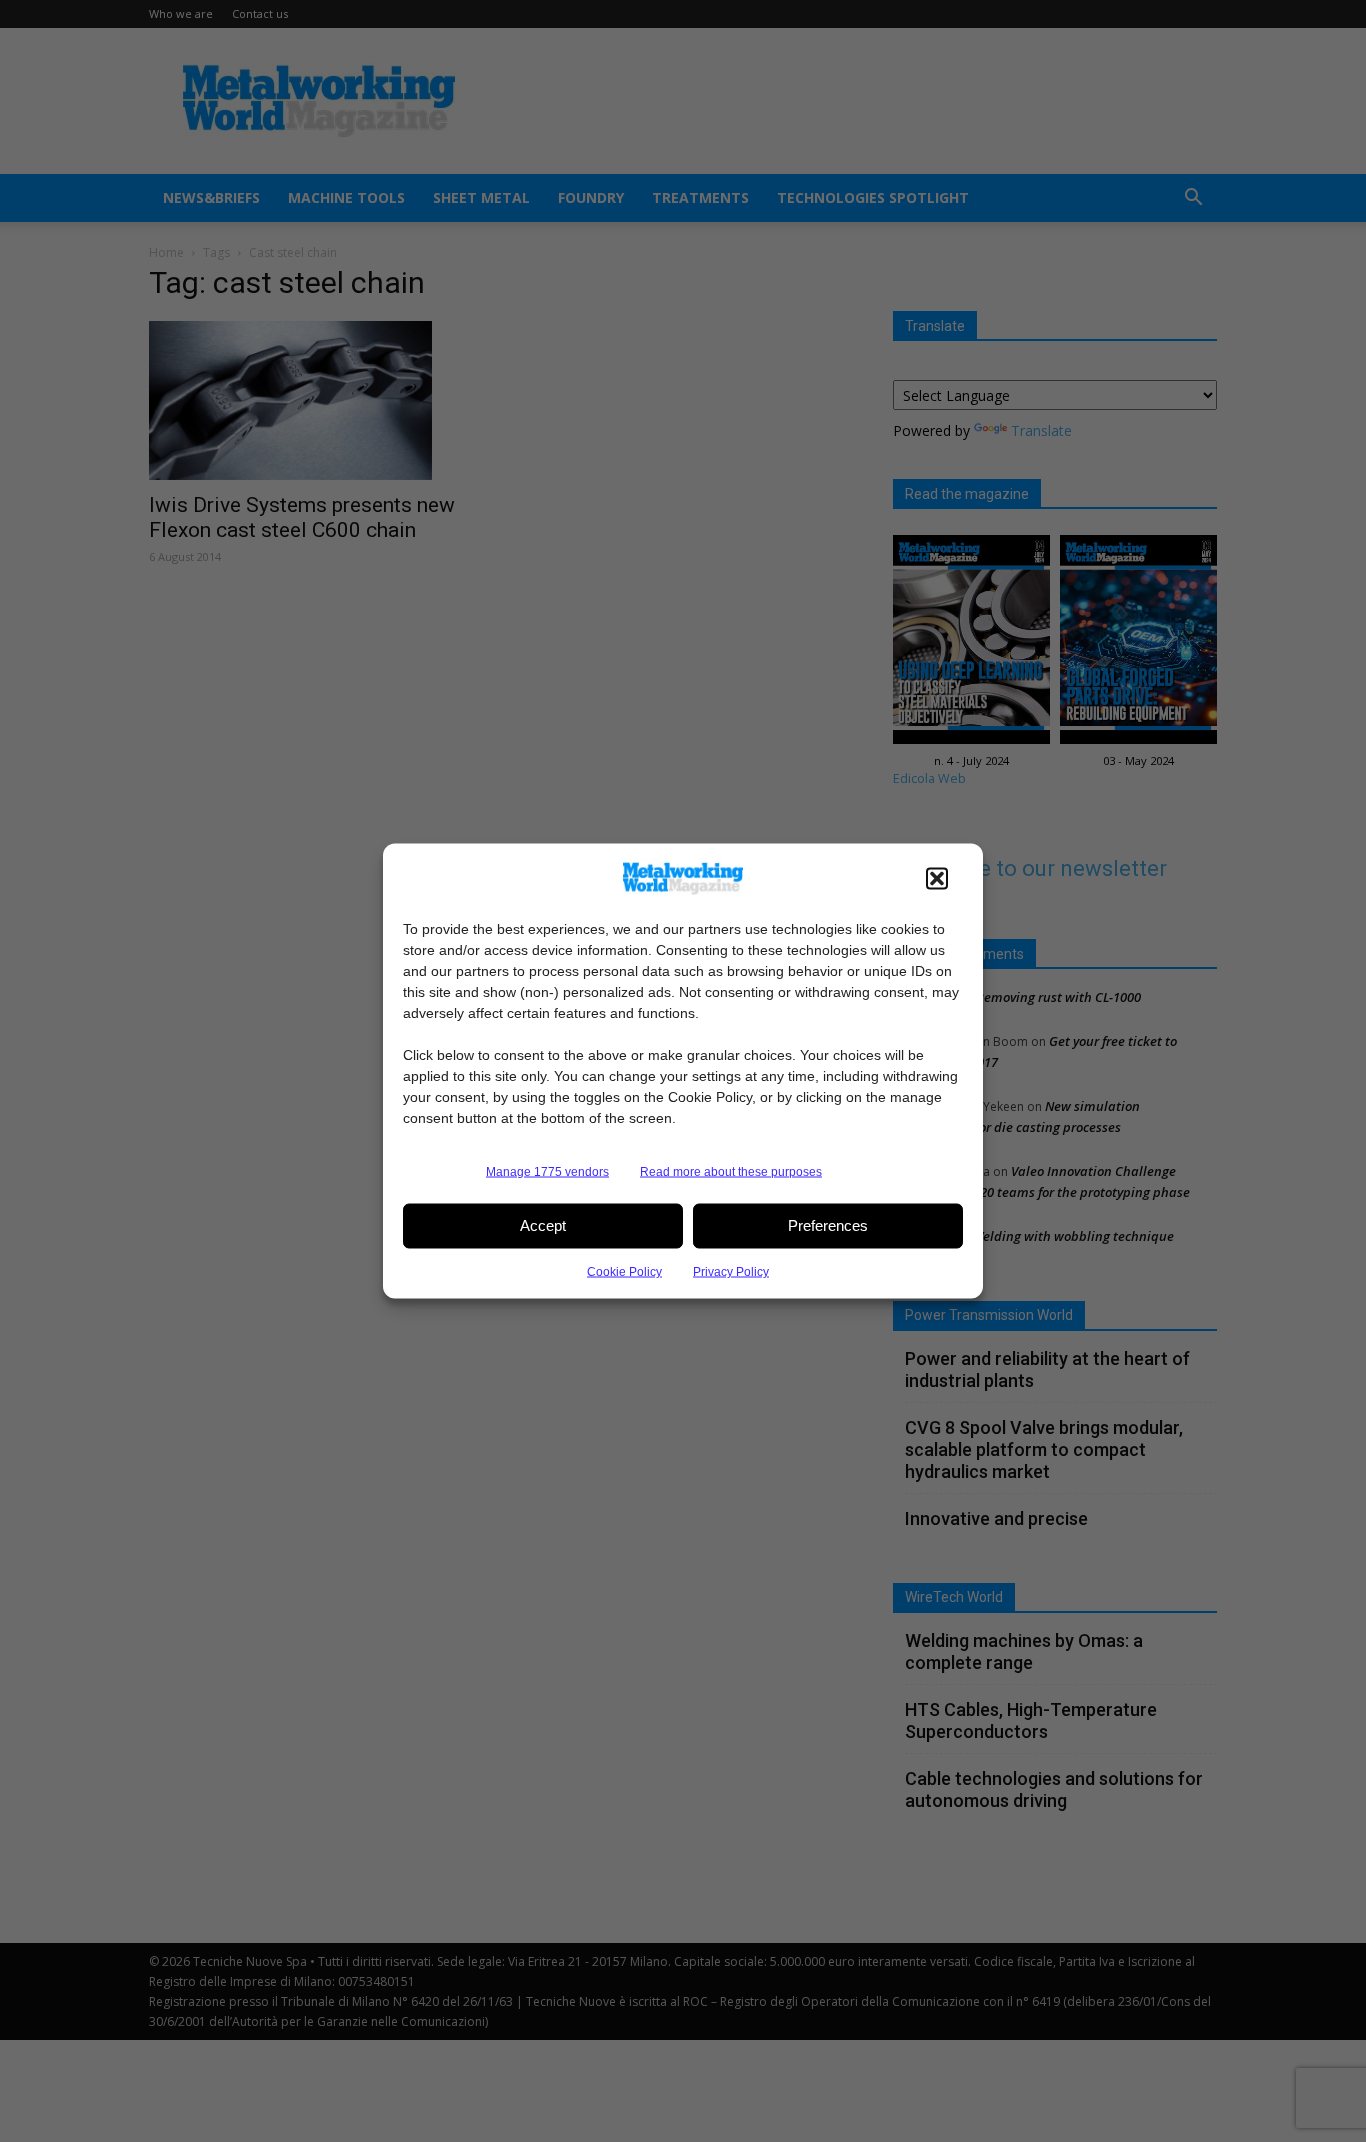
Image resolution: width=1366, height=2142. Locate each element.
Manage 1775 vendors (547, 1171)
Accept (543, 1225)
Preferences (828, 1225)
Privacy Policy (731, 1271)
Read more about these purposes (731, 1171)
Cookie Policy (624, 1271)
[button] (937, 878)
